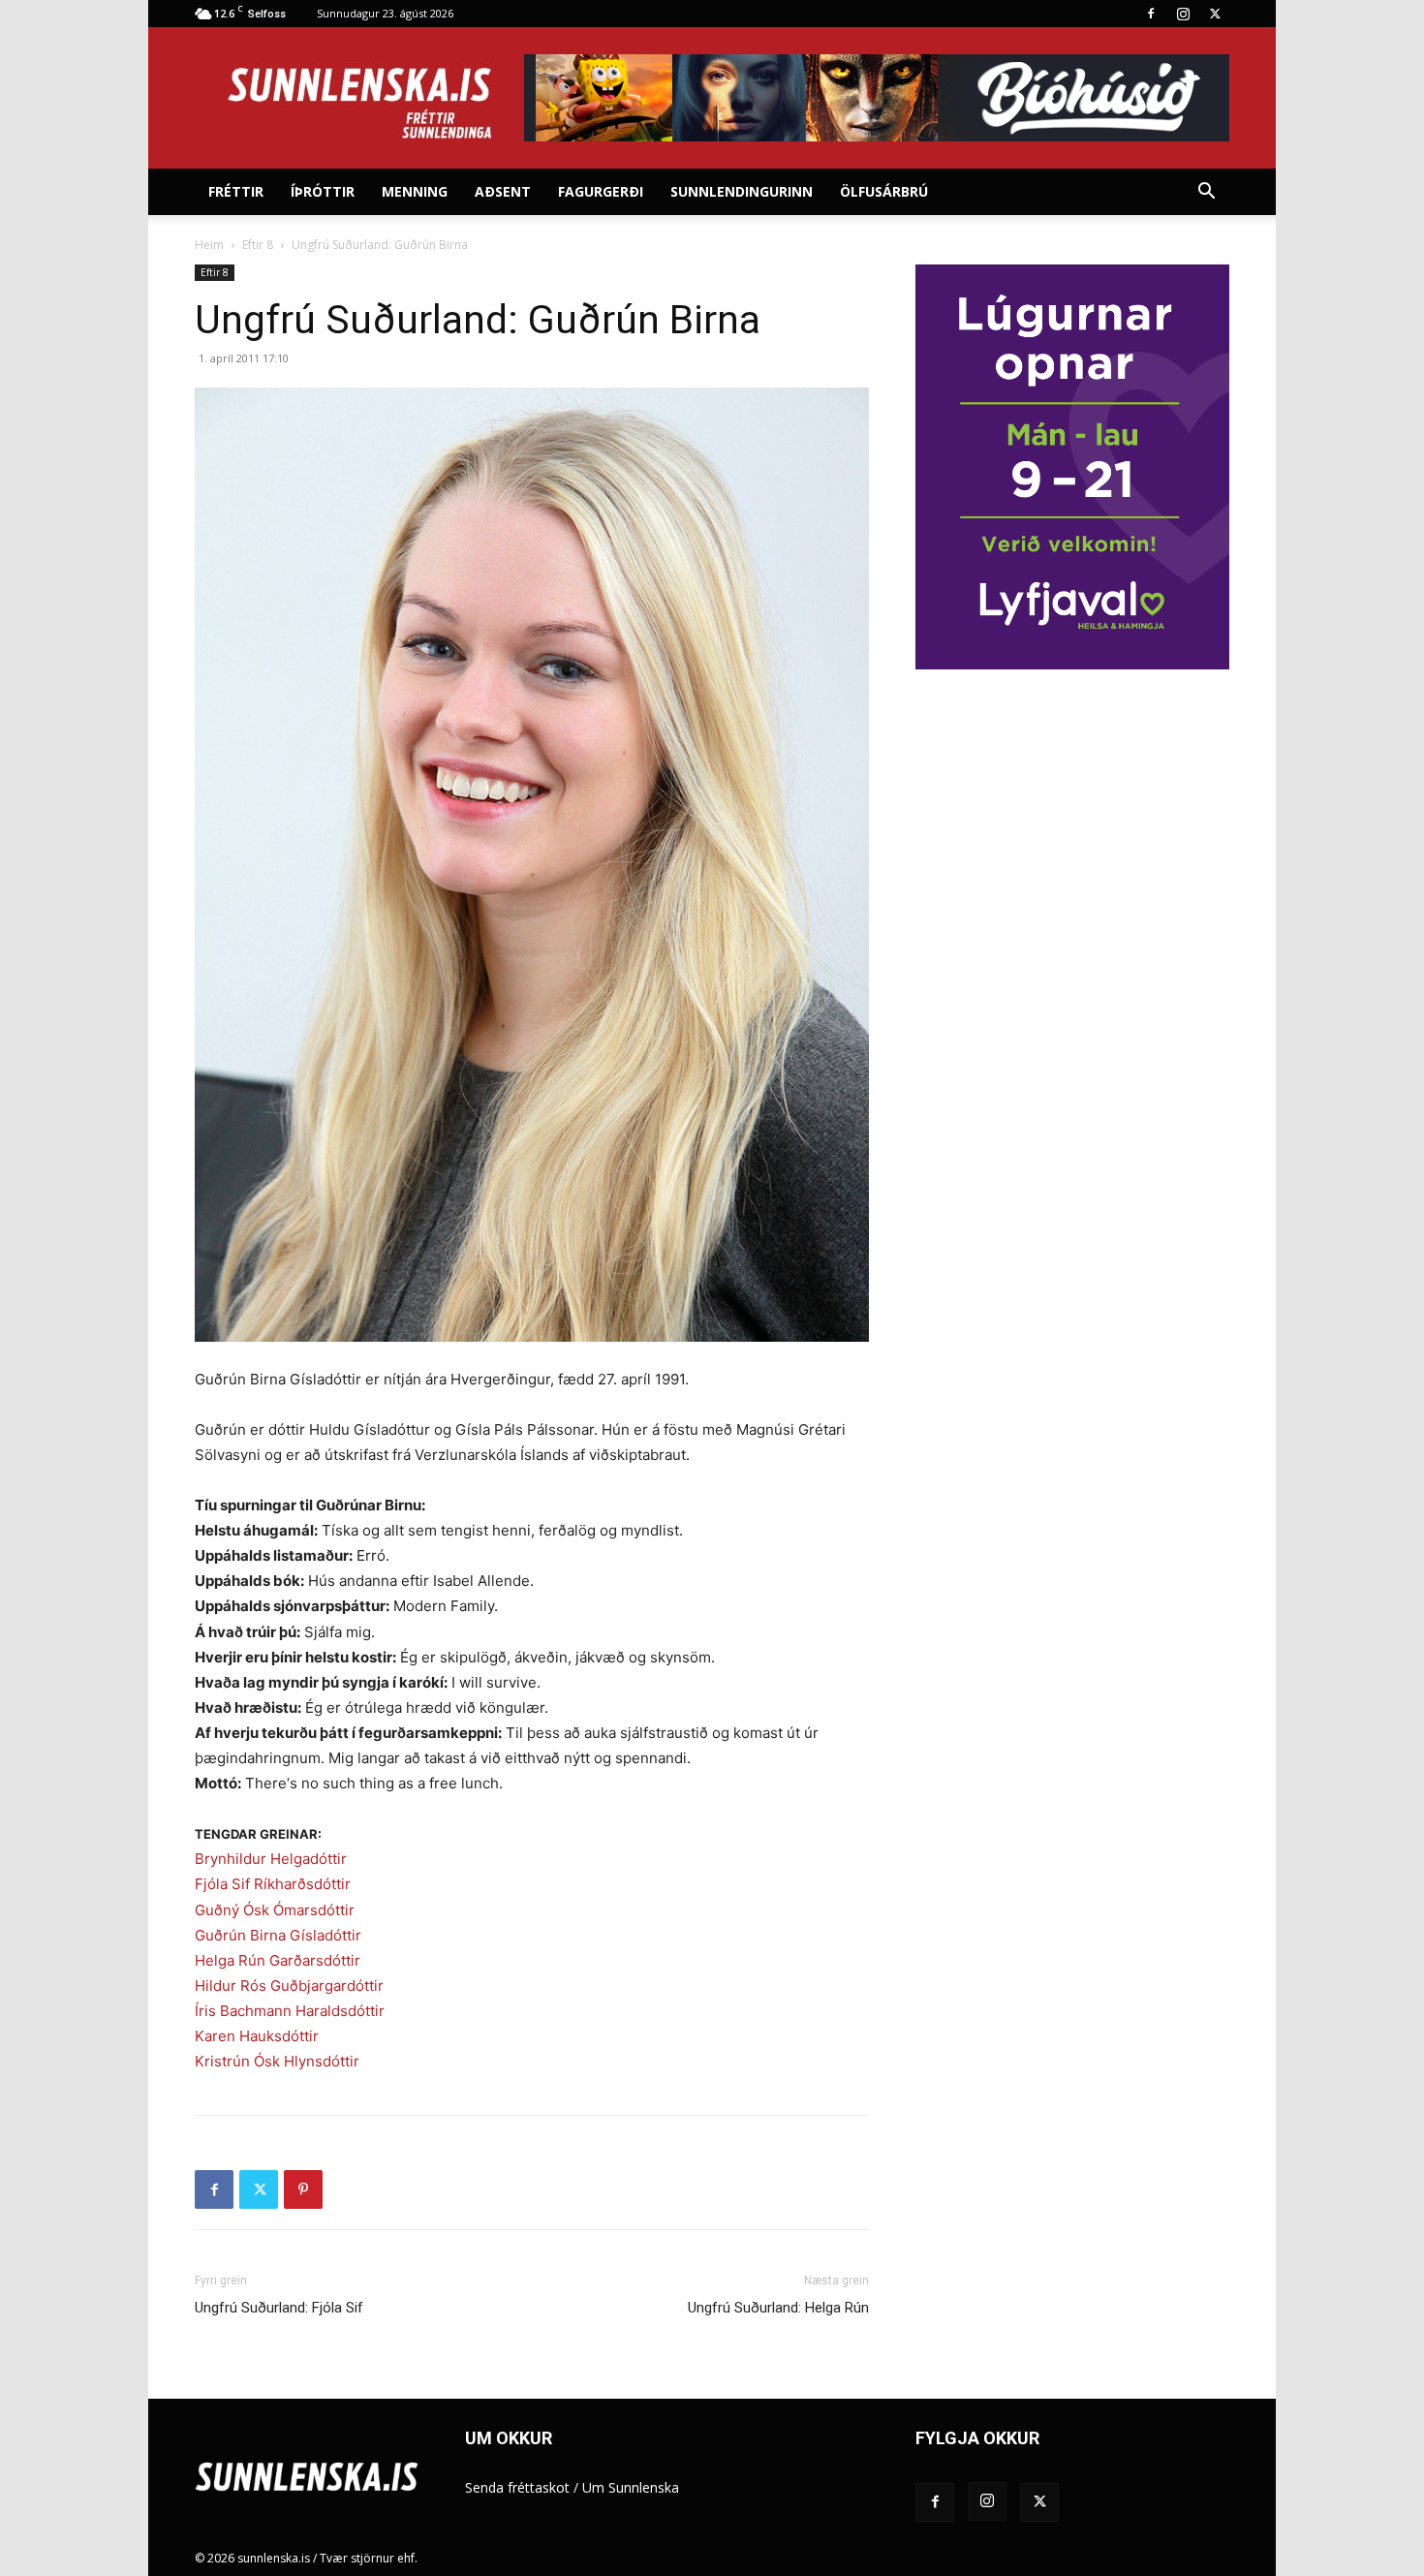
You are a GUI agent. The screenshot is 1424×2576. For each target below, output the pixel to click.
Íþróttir (323, 191)
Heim (209, 245)
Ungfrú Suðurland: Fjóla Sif (279, 2308)
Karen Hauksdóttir (257, 2036)
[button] (1206, 193)
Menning (415, 191)
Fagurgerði (601, 191)
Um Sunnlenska (631, 2487)
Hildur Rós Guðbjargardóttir (289, 1986)
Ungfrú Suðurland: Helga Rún (778, 2308)
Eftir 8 (258, 245)
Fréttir (236, 191)
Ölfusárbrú (884, 191)
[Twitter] (1215, 14)
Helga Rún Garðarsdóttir (278, 1960)
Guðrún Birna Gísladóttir (278, 1935)
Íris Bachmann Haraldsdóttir (290, 2011)
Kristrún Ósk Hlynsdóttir (277, 2061)
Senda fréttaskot (517, 2487)
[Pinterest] (303, 2189)
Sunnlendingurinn (742, 191)
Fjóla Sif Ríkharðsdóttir (273, 1884)
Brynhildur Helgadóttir (271, 1859)
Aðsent (503, 191)
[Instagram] (1183, 14)
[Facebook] (1151, 14)
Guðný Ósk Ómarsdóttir (275, 1910)
